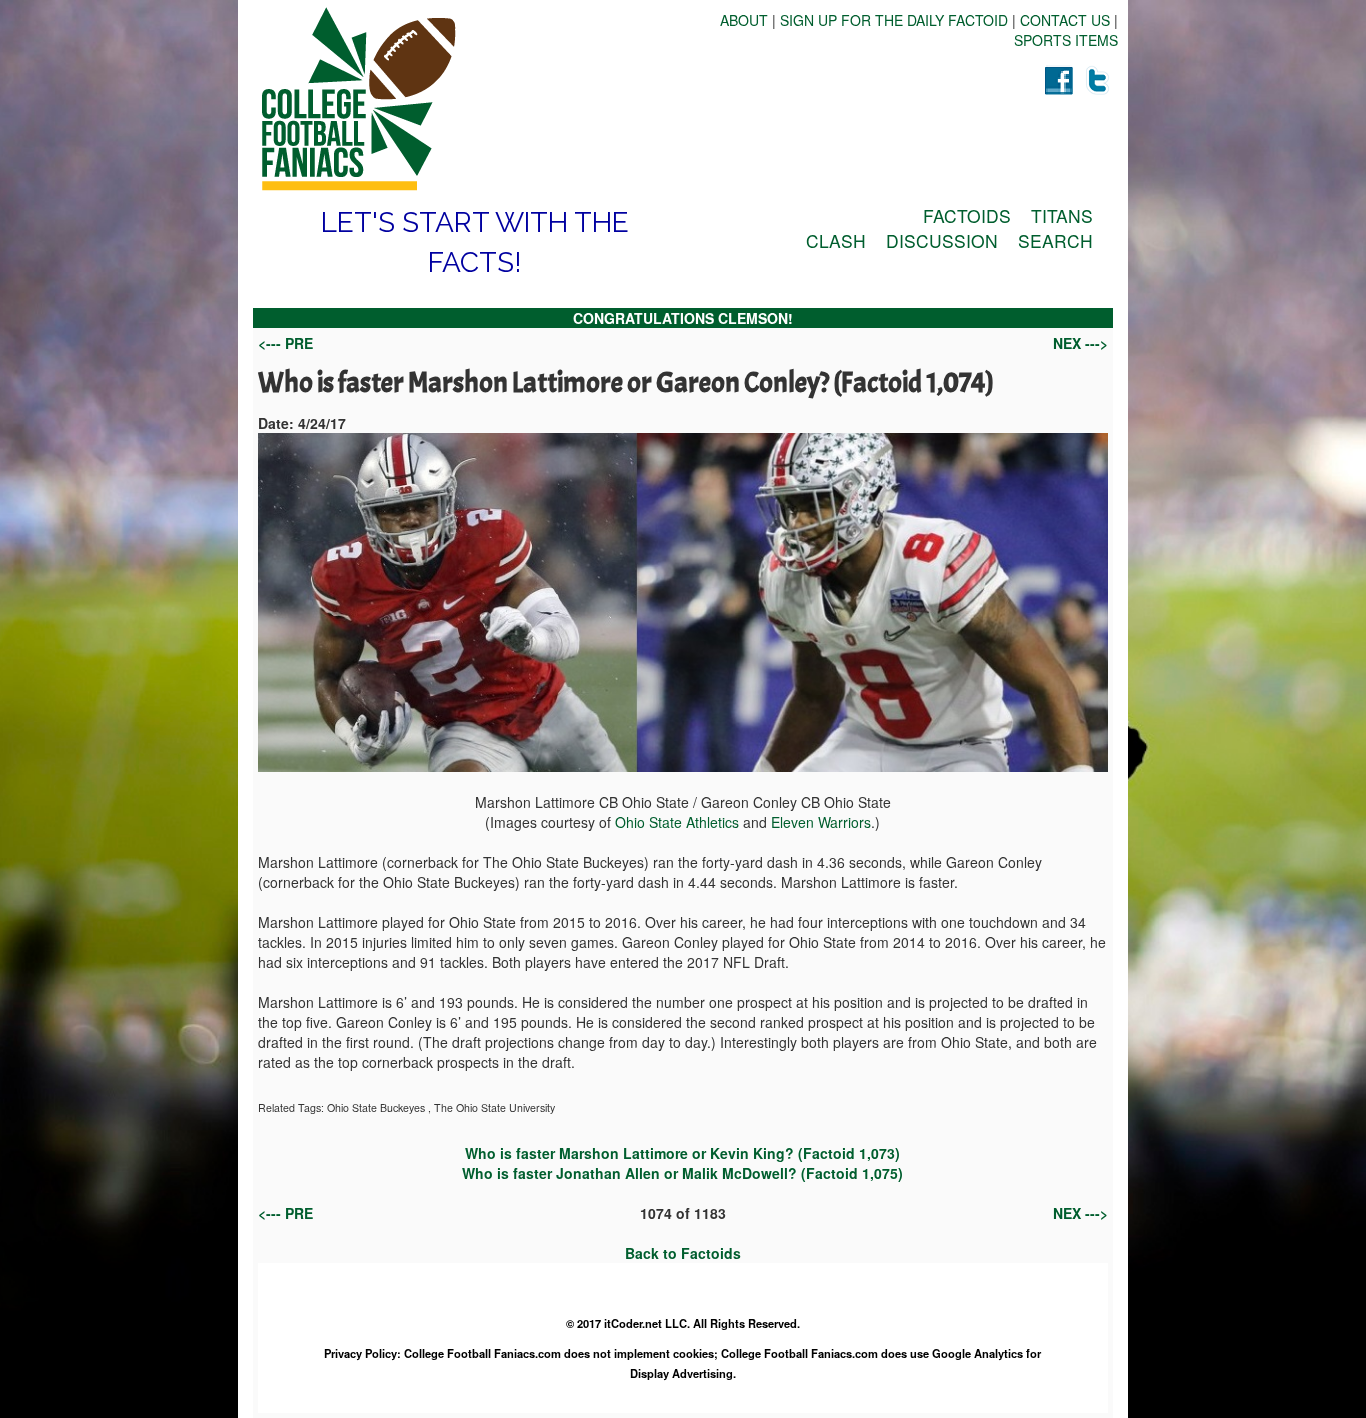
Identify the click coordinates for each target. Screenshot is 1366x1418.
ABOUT (744, 20)
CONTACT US (1065, 20)
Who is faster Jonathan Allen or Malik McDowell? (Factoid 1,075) (682, 1173)
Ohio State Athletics (677, 822)
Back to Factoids (683, 1253)
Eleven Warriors (821, 822)
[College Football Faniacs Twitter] (1098, 80)
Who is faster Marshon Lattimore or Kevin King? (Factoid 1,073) (682, 1153)
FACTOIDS (967, 215)
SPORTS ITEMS (1066, 40)
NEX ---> (1080, 343)
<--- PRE (285, 343)
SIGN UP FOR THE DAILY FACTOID (894, 20)
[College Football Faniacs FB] (1058, 80)
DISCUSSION (942, 240)
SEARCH (1055, 240)
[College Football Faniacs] (468, 99)
